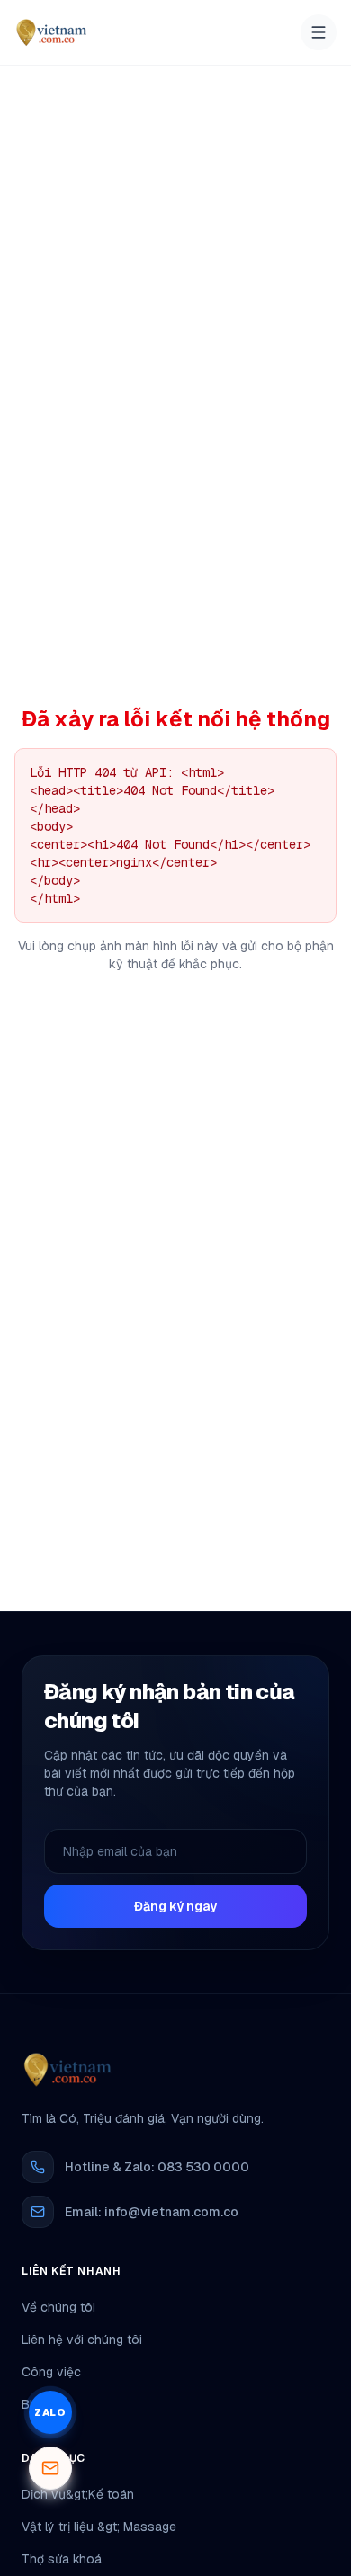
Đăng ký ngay (175, 1906)
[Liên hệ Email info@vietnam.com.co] (50, 2468)
